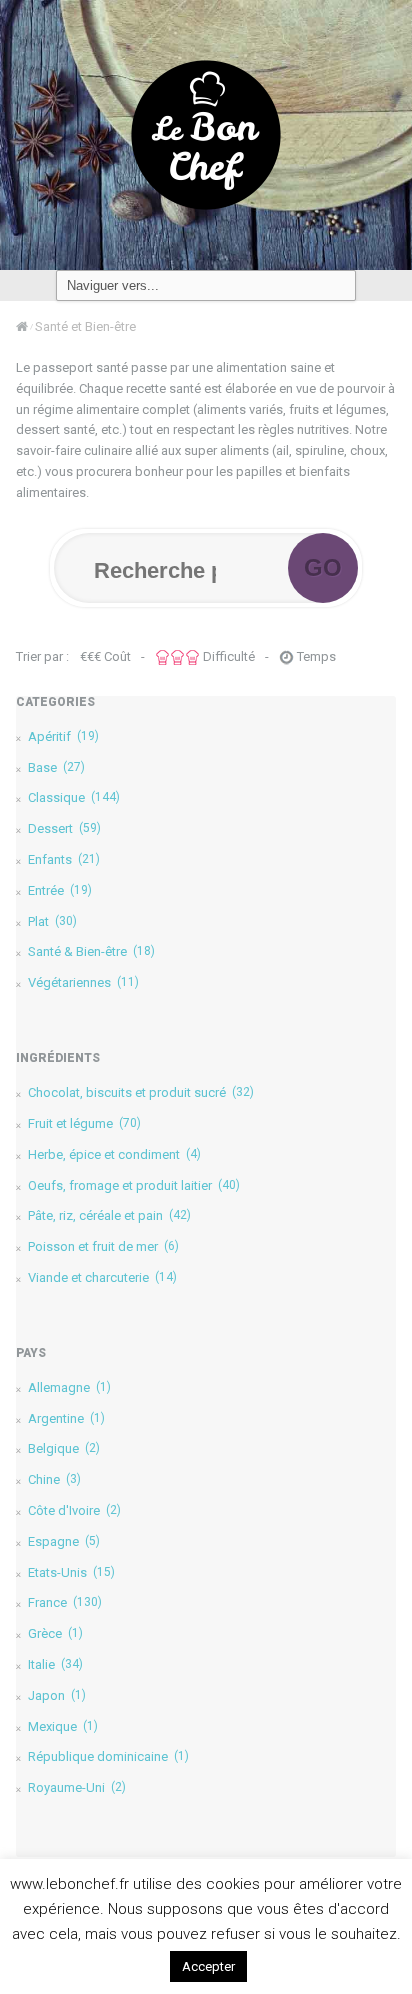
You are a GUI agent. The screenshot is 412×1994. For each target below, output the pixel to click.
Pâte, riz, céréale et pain (109, 1215)
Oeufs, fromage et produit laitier (134, 1185)
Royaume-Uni (77, 1787)
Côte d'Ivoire (74, 1510)
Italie (55, 1664)
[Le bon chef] (206, 134)
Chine (54, 1479)
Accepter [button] (208, 1966)
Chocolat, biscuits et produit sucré (141, 1092)
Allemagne (69, 1387)
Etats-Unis (71, 1572)
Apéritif (63, 736)
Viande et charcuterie (102, 1277)
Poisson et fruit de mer (103, 1246)
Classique (74, 797)
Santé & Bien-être (91, 951)
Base (56, 767)
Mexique (63, 1726)
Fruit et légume (84, 1123)
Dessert (64, 828)
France (65, 1602)
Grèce (55, 1633)
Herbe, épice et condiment (114, 1154)
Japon (57, 1695)
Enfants (64, 859)
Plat (52, 921)
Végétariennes (83, 982)
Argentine (66, 1418)
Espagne (64, 1541)
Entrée (60, 890)
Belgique (64, 1448)
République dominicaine (108, 1756)
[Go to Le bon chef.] (22, 326)
